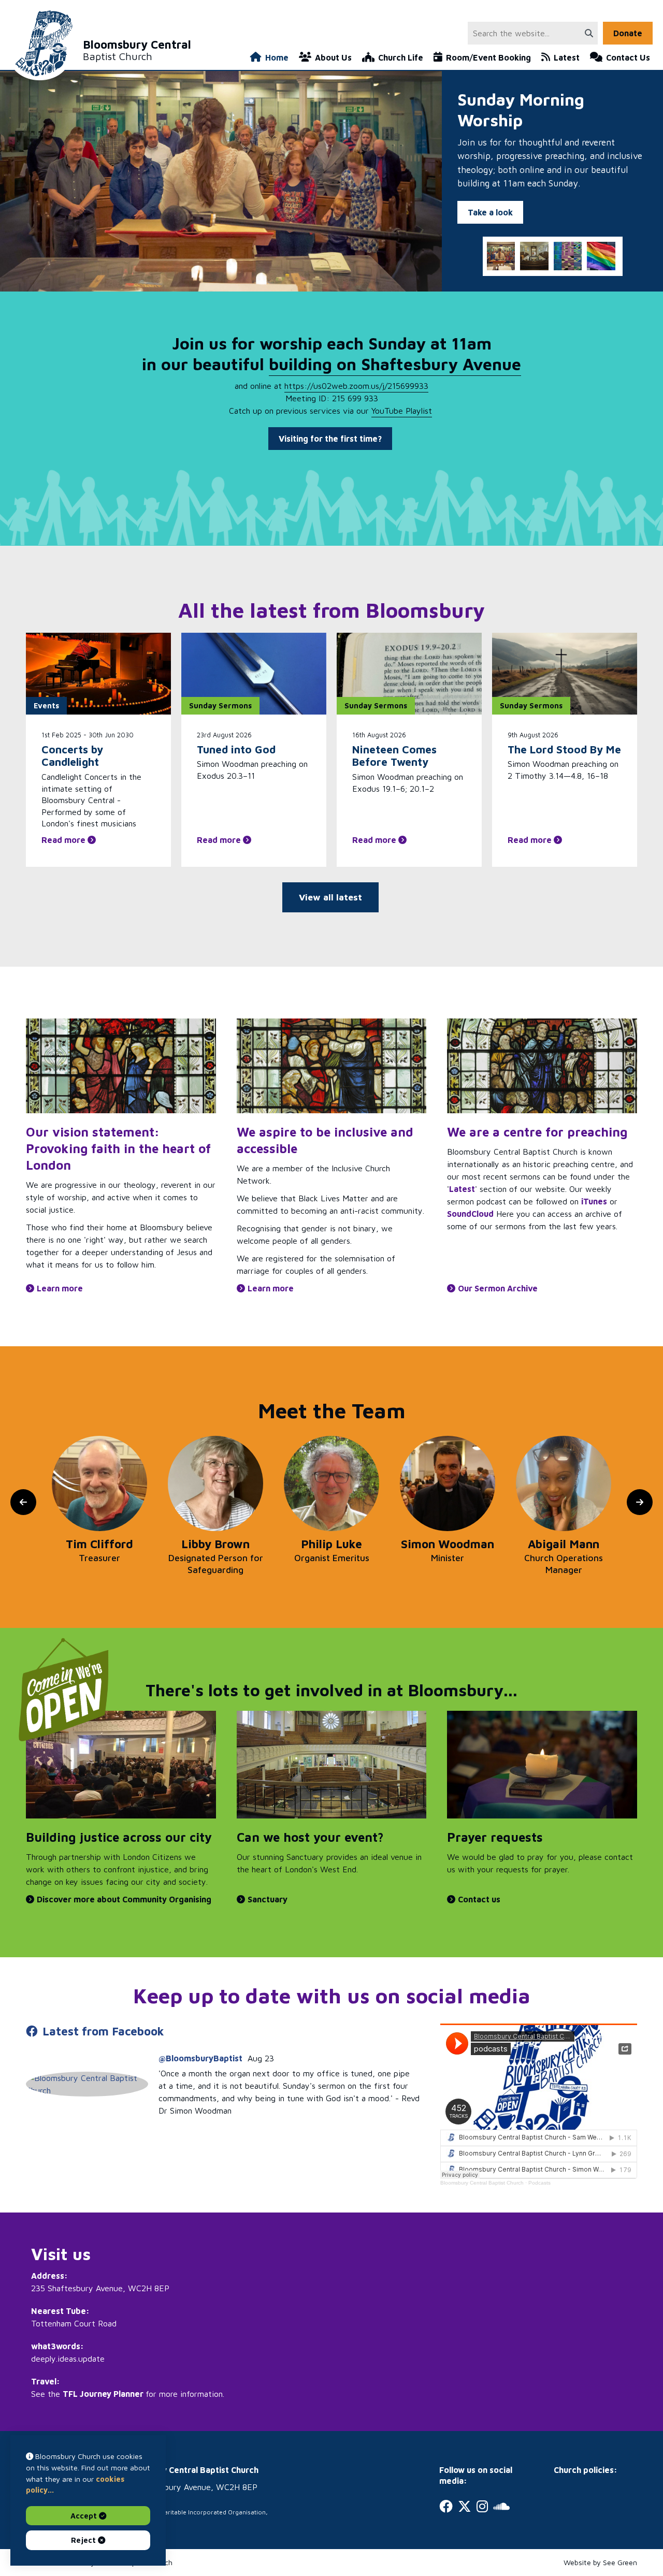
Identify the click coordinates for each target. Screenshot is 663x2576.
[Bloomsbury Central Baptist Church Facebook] (87, 2084)
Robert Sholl (564, 1544)
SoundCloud (470, 1214)
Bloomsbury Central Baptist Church (482, 2183)
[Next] (640, 1502)
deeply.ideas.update (68, 2359)
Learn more (60, 1288)
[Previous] (23, 1502)
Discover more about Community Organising (124, 1899)
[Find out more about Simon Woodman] (331, 1483)
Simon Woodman (331, 1544)
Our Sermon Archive (498, 1288)
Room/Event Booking (488, 57)
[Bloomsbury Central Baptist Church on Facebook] (446, 2506)
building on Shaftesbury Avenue (395, 364)
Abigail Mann (448, 1544)
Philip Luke (215, 1544)
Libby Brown (99, 1544)
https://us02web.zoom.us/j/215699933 (356, 386)
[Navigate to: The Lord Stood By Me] (565, 674)
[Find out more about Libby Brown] (99, 1483)
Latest (567, 57)
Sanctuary (268, 1899)
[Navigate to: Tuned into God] (254, 674)
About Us (333, 57)
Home (277, 57)
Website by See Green (600, 2562)
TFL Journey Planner (103, 2394)
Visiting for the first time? (330, 439)
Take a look (490, 212)
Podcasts (539, 2183)
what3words (56, 2346)
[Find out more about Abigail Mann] (448, 1483)
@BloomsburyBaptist (200, 2058)
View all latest (330, 897)
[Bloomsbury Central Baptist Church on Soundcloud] (501, 2506)
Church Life (401, 57)
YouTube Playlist (402, 411)
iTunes (594, 1201)
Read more (64, 840)
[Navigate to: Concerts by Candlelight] (98, 674)
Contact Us (628, 57)
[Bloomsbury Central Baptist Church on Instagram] (482, 2506)
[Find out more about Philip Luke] (215, 1483)
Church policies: (586, 2470)
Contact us (479, 1899)
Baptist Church (137, 50)
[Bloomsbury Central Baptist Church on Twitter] (465, 2506)
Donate (628, 33)
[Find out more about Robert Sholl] (564, 1483)
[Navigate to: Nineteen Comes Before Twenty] (409, 674)
